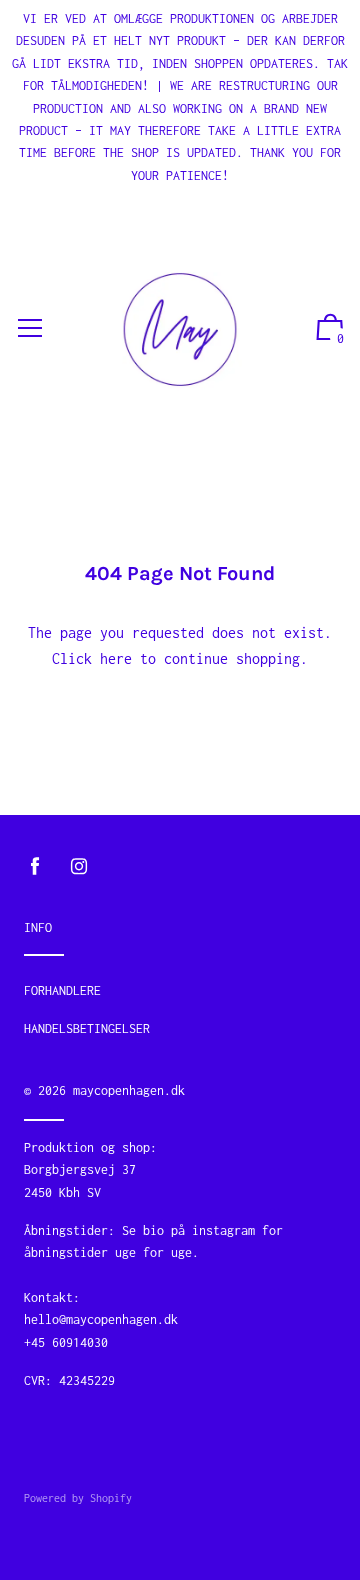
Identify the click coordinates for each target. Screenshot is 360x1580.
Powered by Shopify (78, 1498)
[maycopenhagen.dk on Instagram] (79, 866)
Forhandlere (62, 990)
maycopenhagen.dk (129, 1090)
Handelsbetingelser (87, 1028)
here (116, 658)
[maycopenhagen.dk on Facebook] (35, 866)
